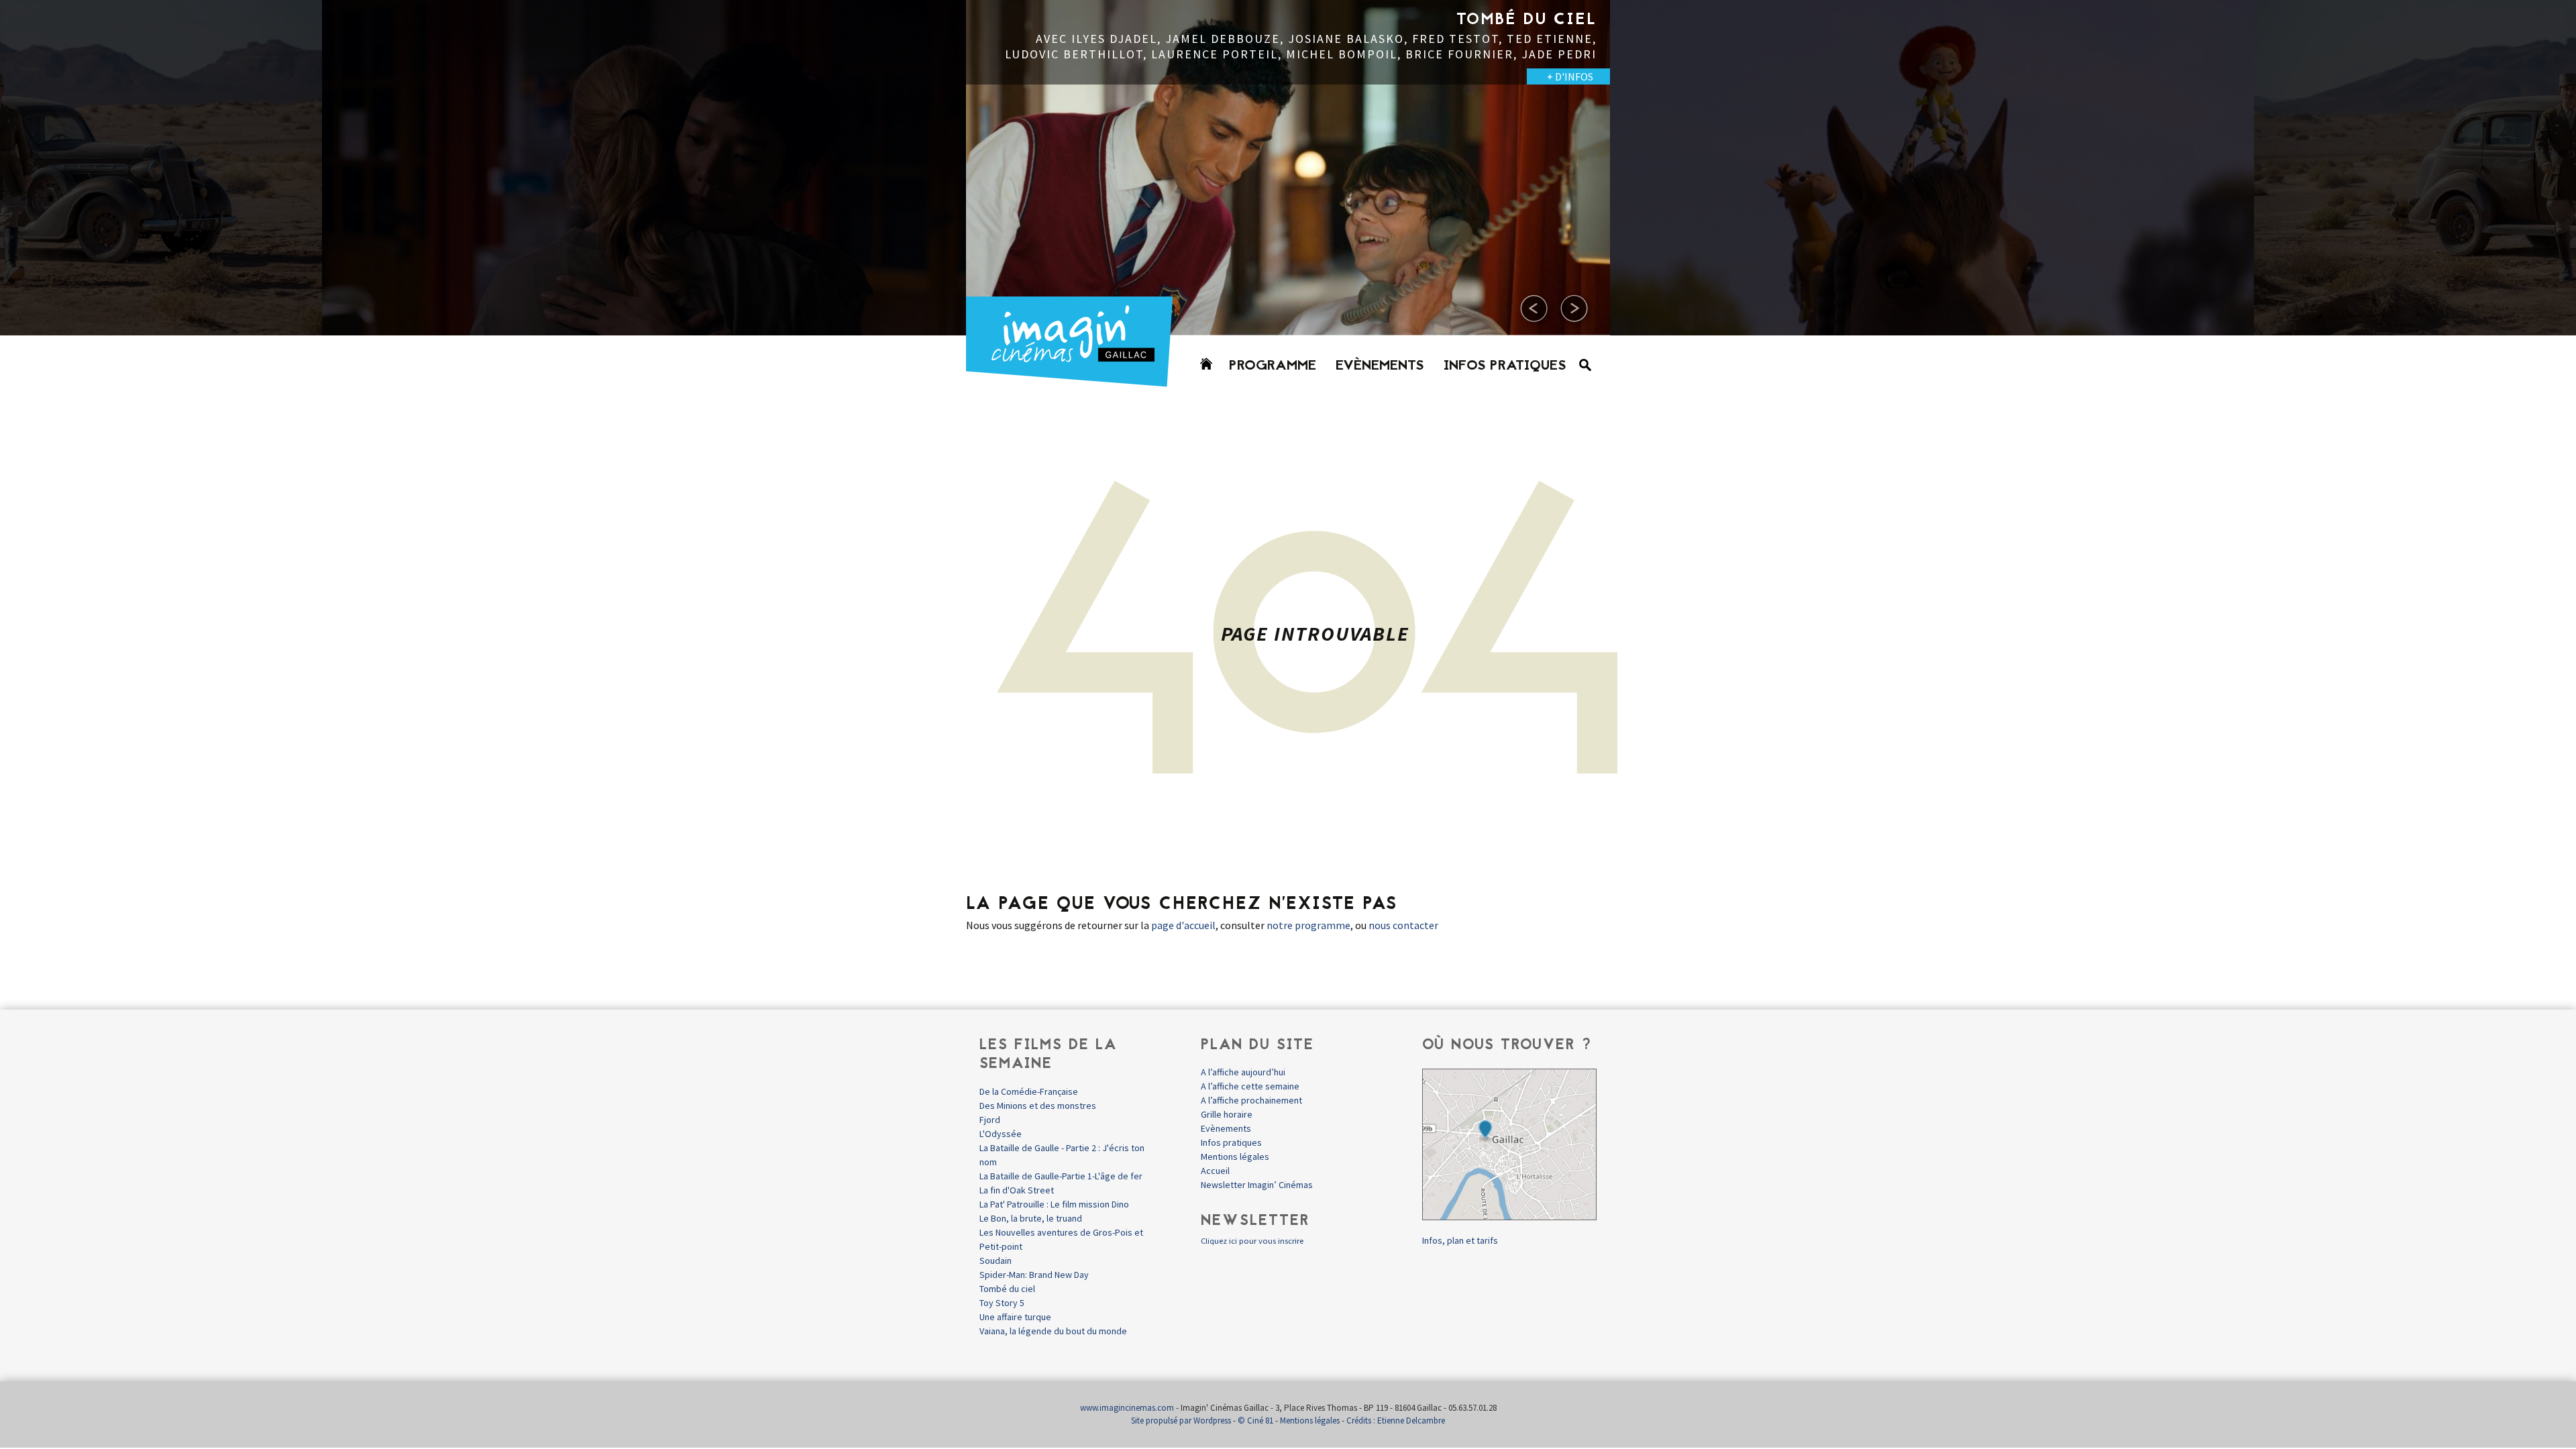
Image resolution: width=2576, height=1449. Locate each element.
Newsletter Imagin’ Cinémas (1257, 1185)
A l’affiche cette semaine (1250, 1086)
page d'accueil (1183, 925)
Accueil (1215, 1171)
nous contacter (1403, 925)
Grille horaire (1227, 1114)
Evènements (1380, 366)
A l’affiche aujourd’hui (1243, 1072)
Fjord (990, 1120)
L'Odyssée (1001, 1134)
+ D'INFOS (282, 76)
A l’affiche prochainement (1251, 1100)
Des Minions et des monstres (1038, 1106)
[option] (644, 168)
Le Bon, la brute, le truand (1031, 1218)
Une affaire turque (1015, 1317)
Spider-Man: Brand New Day (1034, 1275)
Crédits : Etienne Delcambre (1396, 1420)
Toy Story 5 (1002, 1303)
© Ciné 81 (1255, 1420)
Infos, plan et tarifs (1460, 1240)
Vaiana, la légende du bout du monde (1053, 1331)
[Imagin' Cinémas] (1075, 381)
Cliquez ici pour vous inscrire (1252, 1241)
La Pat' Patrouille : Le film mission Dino (1054, 1204)
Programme (1273, 366)
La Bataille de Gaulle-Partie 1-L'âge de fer (1061, 1176)
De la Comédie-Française (1029, 1091)
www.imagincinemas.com (1127, 1408)
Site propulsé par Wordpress (1181, 1420)
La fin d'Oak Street (1017, 1190)
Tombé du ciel (1007, 1289)
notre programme (1308, 925)
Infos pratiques (1505, 366)
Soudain (996, 1260)
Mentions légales (1235, 1157)
